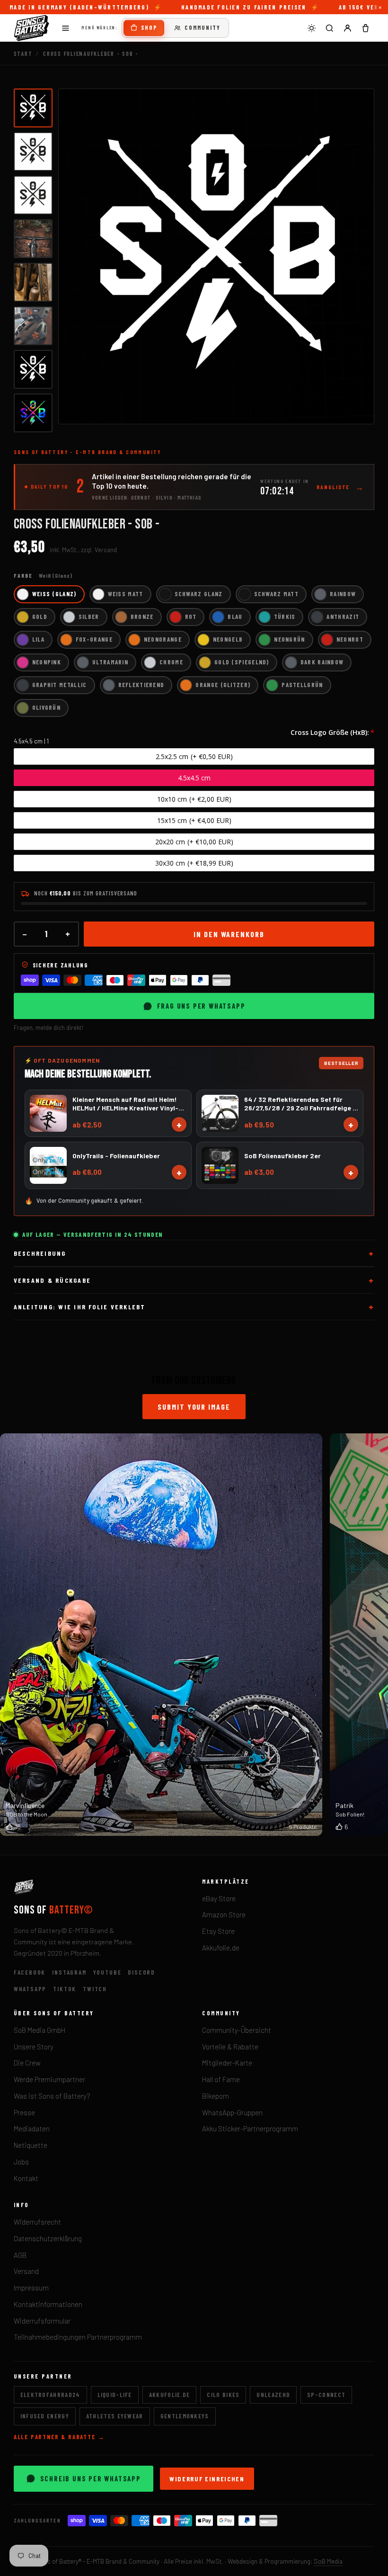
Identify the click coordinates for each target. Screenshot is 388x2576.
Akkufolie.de (221, 1948)
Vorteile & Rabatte (230, 2047)
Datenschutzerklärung (48, 2238)
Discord (141, 1972)
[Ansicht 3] (33, 195)
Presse (24, 2112)
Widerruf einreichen (207, 2479)
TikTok (65, 1989)
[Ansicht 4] (33, 239)
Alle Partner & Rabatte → (59, 2437)
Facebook (30, 1972)
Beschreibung (40, 1253)
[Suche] (329, 28)
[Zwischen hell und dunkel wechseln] (311, 28)
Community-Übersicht (237, 2030)
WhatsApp (30, 1989)
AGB (20, 2255)
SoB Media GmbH (40, 2030)
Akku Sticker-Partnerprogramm (250, 2129)
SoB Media (328, 2561)
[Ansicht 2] (33, 152)
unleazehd (273, 2395)
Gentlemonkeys (185, 2416)
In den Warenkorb (229, 934)
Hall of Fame (221, 2079)
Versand (26, 2271)
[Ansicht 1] (33, 108)
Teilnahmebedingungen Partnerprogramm (78, 2337)
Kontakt (26, 2178)
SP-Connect (326, 2395)
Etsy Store (218, 1931)
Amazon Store (224, 1914)
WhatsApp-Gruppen (232, 2112)
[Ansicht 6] (33, 326)
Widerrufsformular (42, 2321)
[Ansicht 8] (33, 413)
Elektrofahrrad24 (50, 2395)
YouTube (107, 1972)
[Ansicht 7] (33, 369)
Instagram (69, 1972)
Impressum (31, 2288)
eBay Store (219, 1898)
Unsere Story (34, 2047)
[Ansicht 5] (33, 282)
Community (203, 27)
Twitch (95, 1989)
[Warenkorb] (365, 28)
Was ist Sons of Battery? (52, 2096)
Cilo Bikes (223, 2395)
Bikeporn (216, 2096)
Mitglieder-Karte (227, 2063)
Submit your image (194, 1407)
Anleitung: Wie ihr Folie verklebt (80, 1307)
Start (23, 54)
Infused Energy (45, 2416)
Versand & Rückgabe (52, 1280)
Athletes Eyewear (115, 2416)
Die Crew (27, 2063)
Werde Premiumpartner (49, 2079)
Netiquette (31, 2145)
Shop (149, 27)
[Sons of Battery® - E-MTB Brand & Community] (32, 28)
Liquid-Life (115, 2395)
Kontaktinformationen (48, 2304)
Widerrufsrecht (37, 2222)
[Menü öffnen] (66, 28)
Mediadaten (32, 2129)
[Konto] (347, 28)
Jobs (21, 2162)
